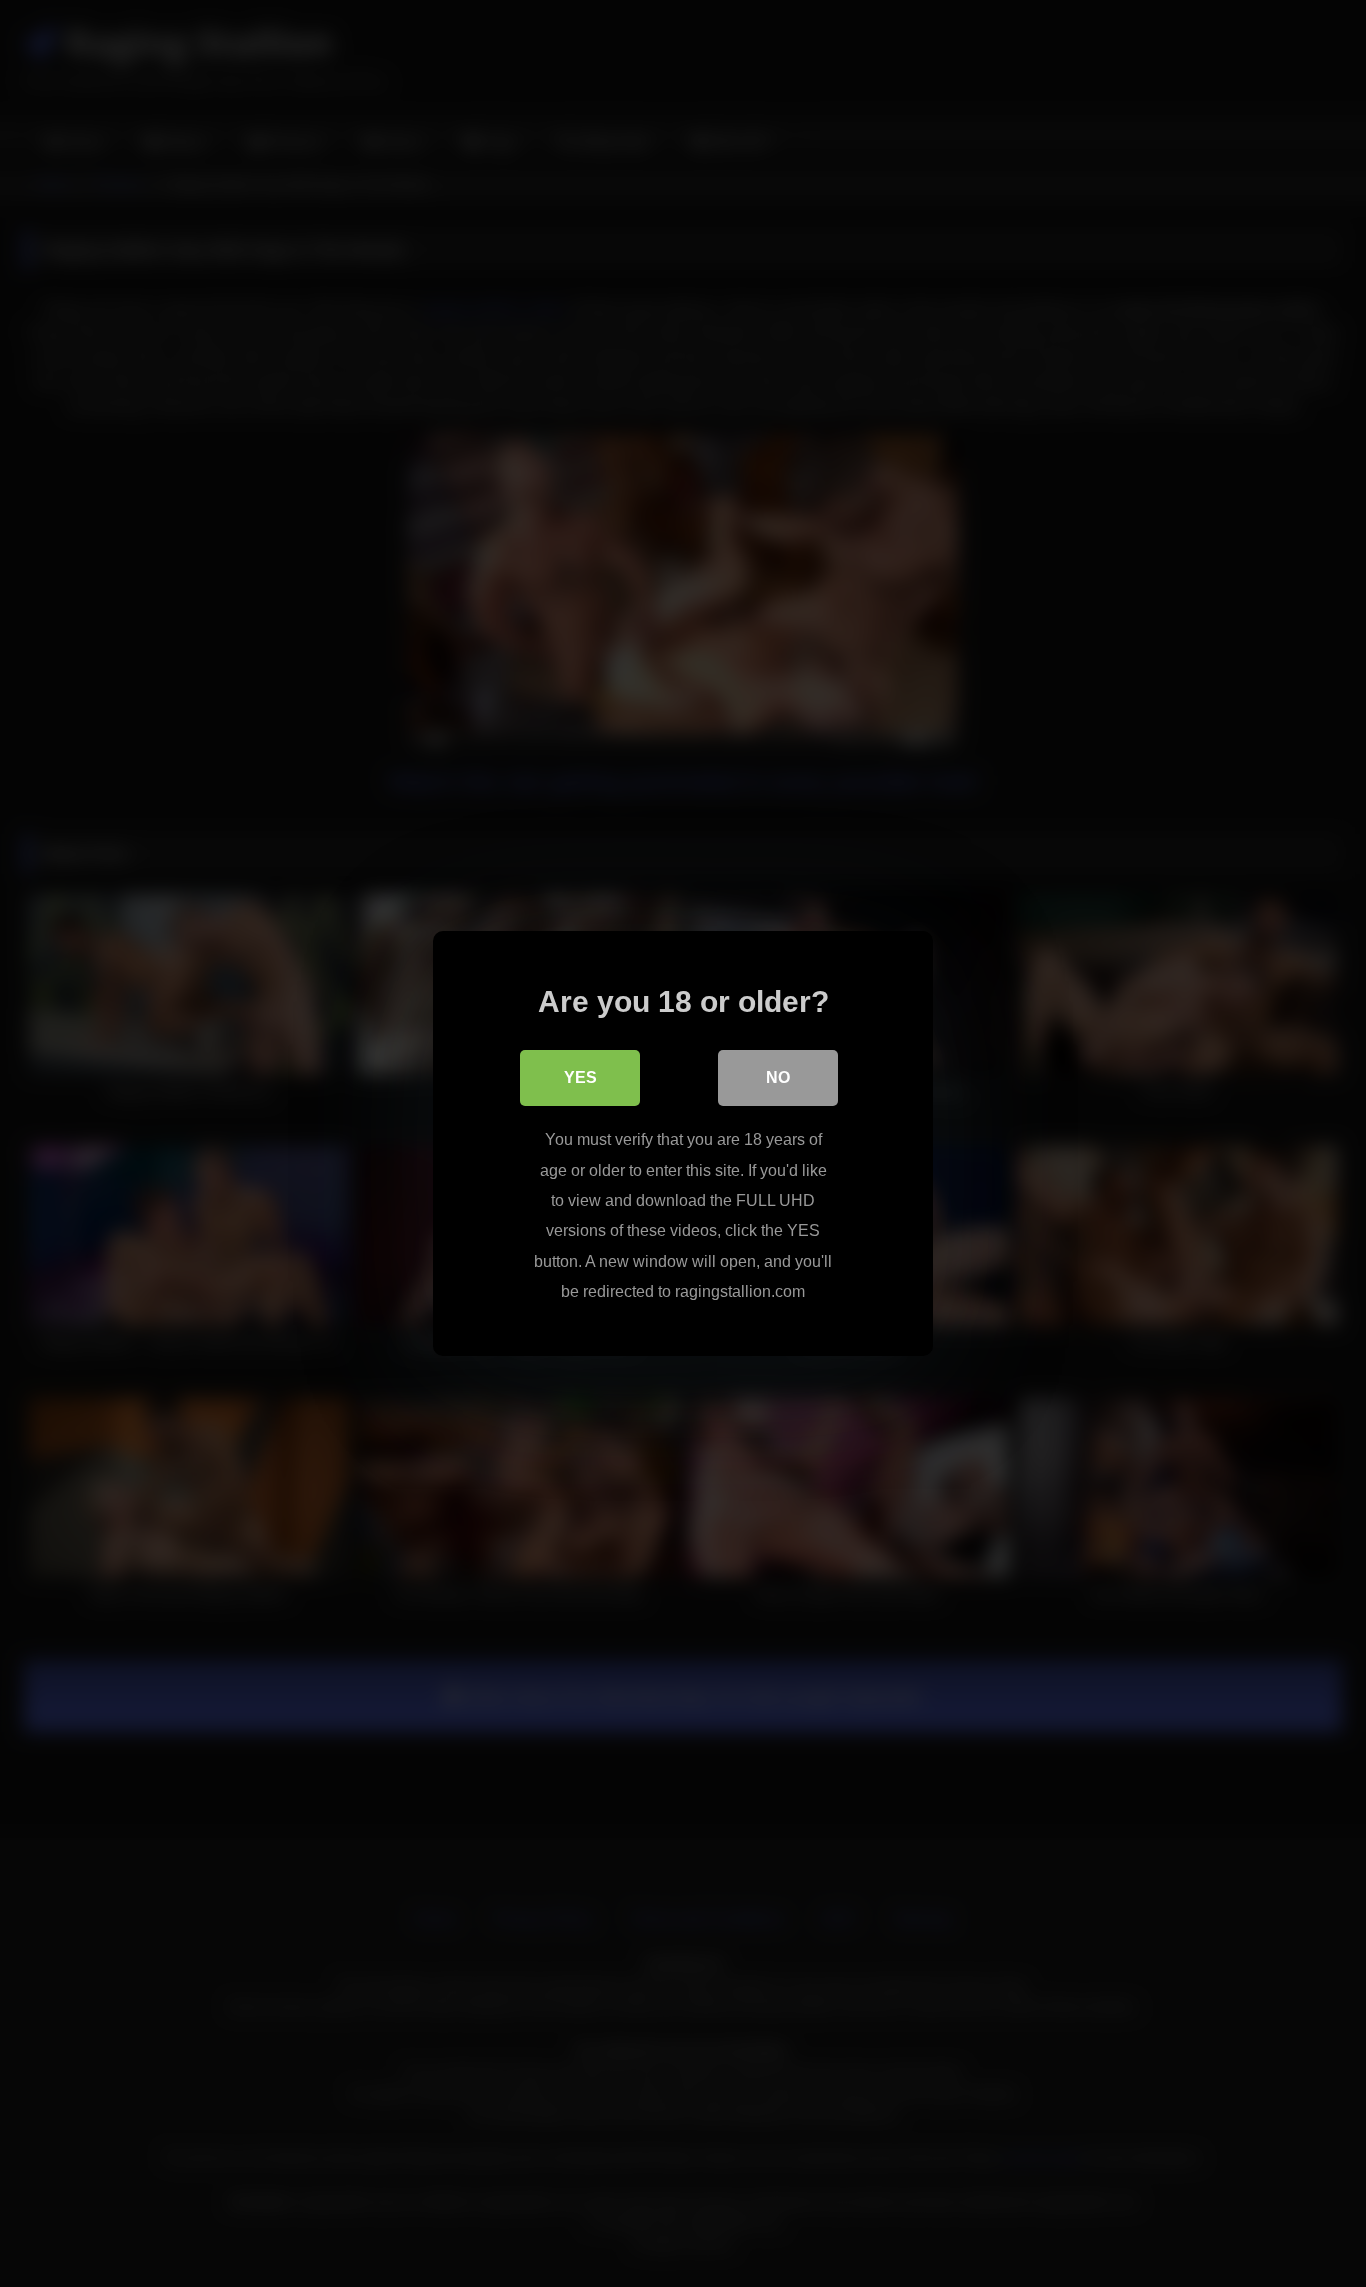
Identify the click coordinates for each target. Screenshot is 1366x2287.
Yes (580, 1077)
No (778, 1077)
